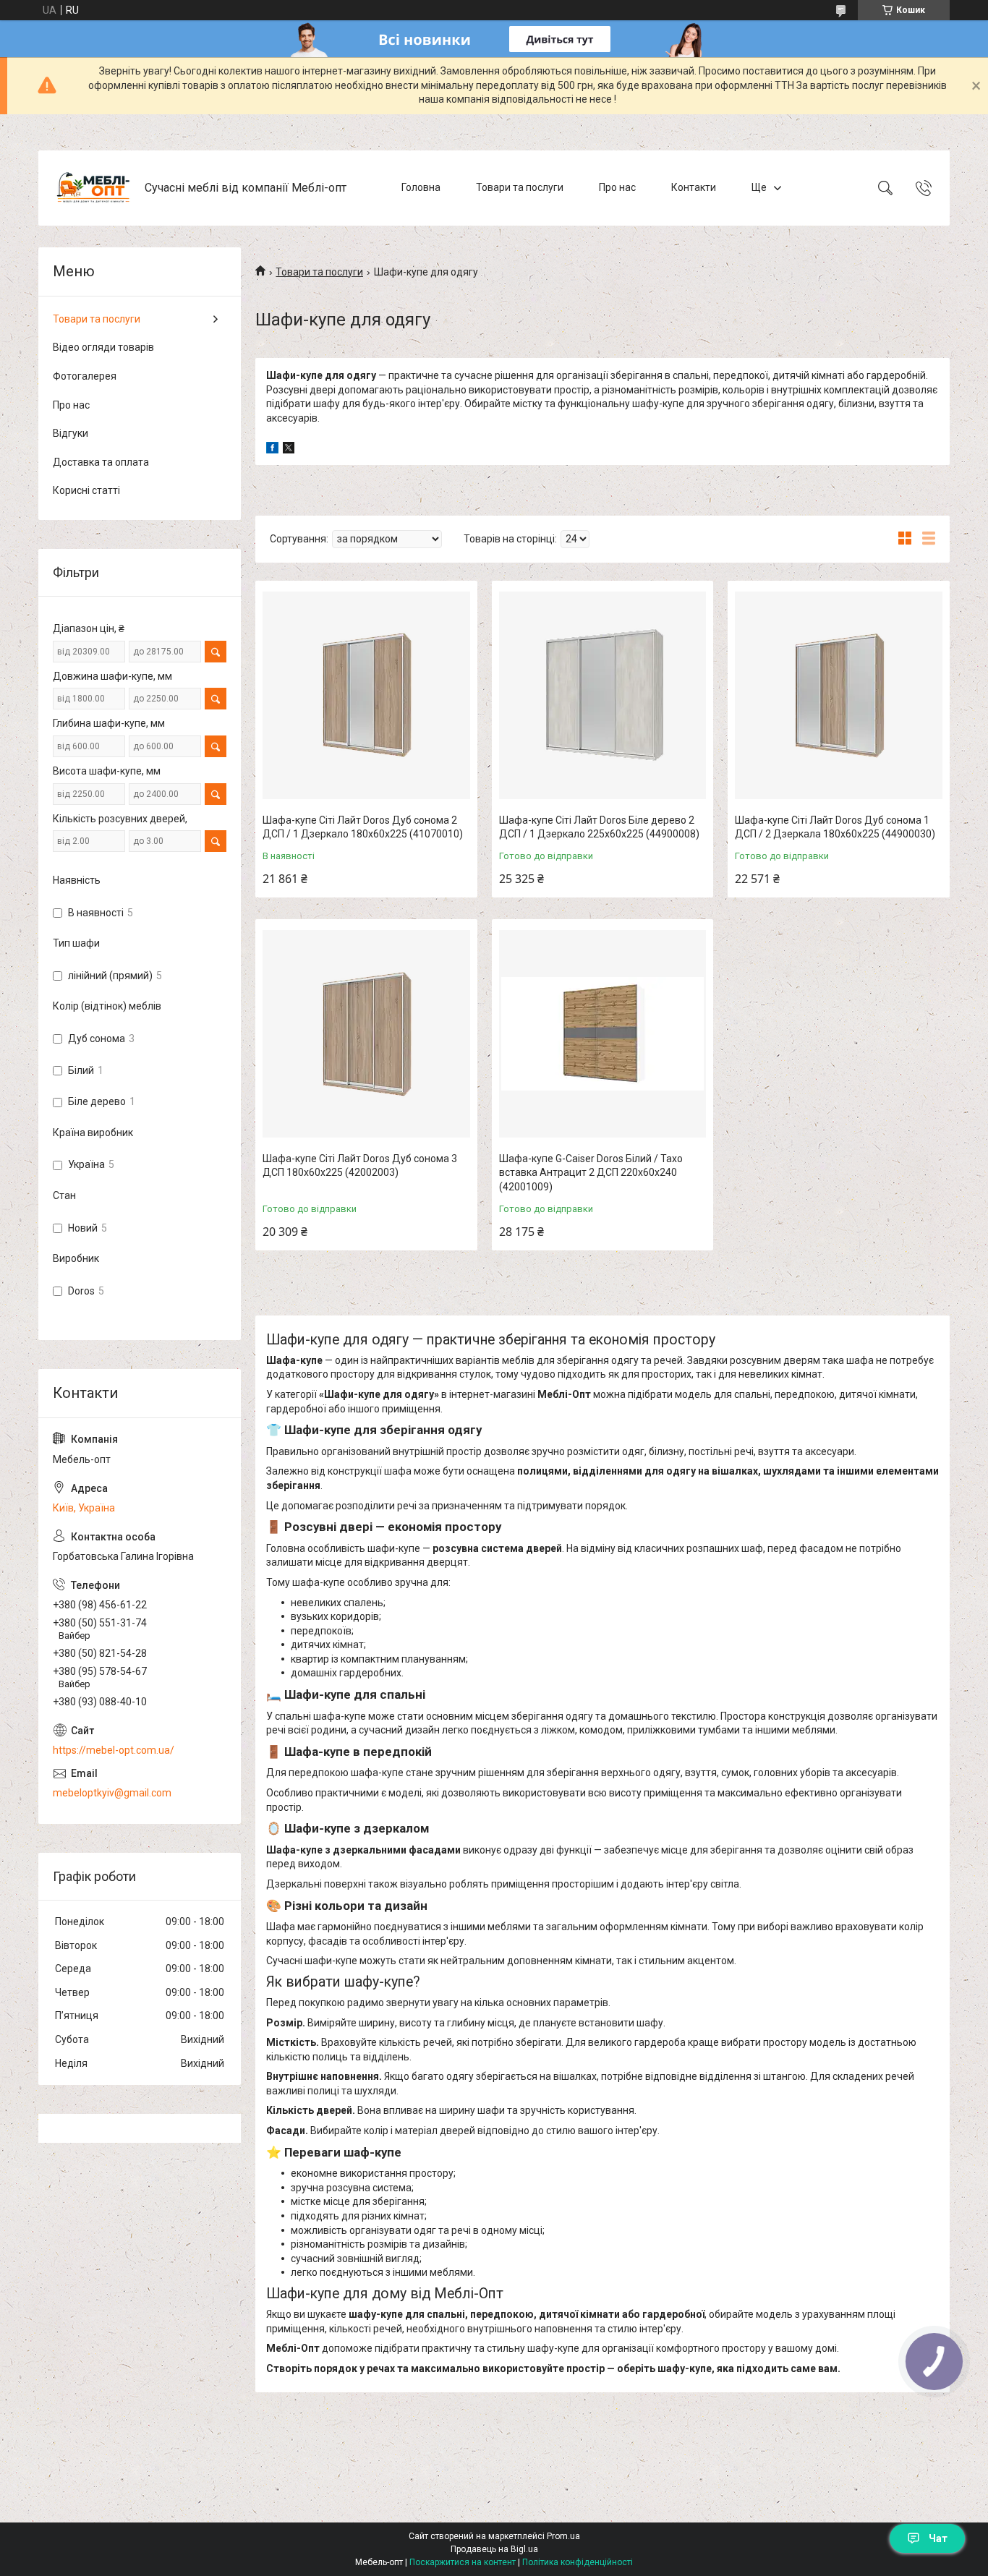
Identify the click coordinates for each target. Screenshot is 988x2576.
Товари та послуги (520, 187)
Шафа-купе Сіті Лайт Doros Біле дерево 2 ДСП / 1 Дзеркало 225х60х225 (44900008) (599, 827)
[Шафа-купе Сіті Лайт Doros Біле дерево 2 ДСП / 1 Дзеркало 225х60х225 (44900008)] (603, 695)
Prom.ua (563, 2536)
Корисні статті (86, 490)
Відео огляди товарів (103, 347)
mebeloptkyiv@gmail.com (112, 1793)
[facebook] (272, 450)
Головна (421, 187)
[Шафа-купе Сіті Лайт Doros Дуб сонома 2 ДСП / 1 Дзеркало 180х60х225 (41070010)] (366, 695)
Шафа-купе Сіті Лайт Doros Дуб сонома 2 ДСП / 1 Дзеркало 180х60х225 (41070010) (363, 827)
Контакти (694, 187)
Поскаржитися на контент (463, 2562)
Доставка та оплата (101, 462)
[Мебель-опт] (93, 188)
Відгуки (71, 433)
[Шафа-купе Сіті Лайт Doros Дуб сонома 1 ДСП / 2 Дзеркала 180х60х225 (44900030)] (839, 695)
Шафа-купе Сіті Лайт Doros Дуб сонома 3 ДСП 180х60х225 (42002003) (360, 1166)
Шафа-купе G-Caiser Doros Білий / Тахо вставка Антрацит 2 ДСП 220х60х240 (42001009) (591, 1173)
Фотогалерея (85, 376)
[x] (289, 450)
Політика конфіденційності (578, 2562)
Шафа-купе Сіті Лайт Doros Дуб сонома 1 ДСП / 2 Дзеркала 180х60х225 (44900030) (835, 827)
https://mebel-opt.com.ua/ (114, 1750)
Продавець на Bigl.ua (494, 2549)
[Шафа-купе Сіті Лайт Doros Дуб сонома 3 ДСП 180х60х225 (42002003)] (366, 1034)
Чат (938, 2538)
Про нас (617, 187)
